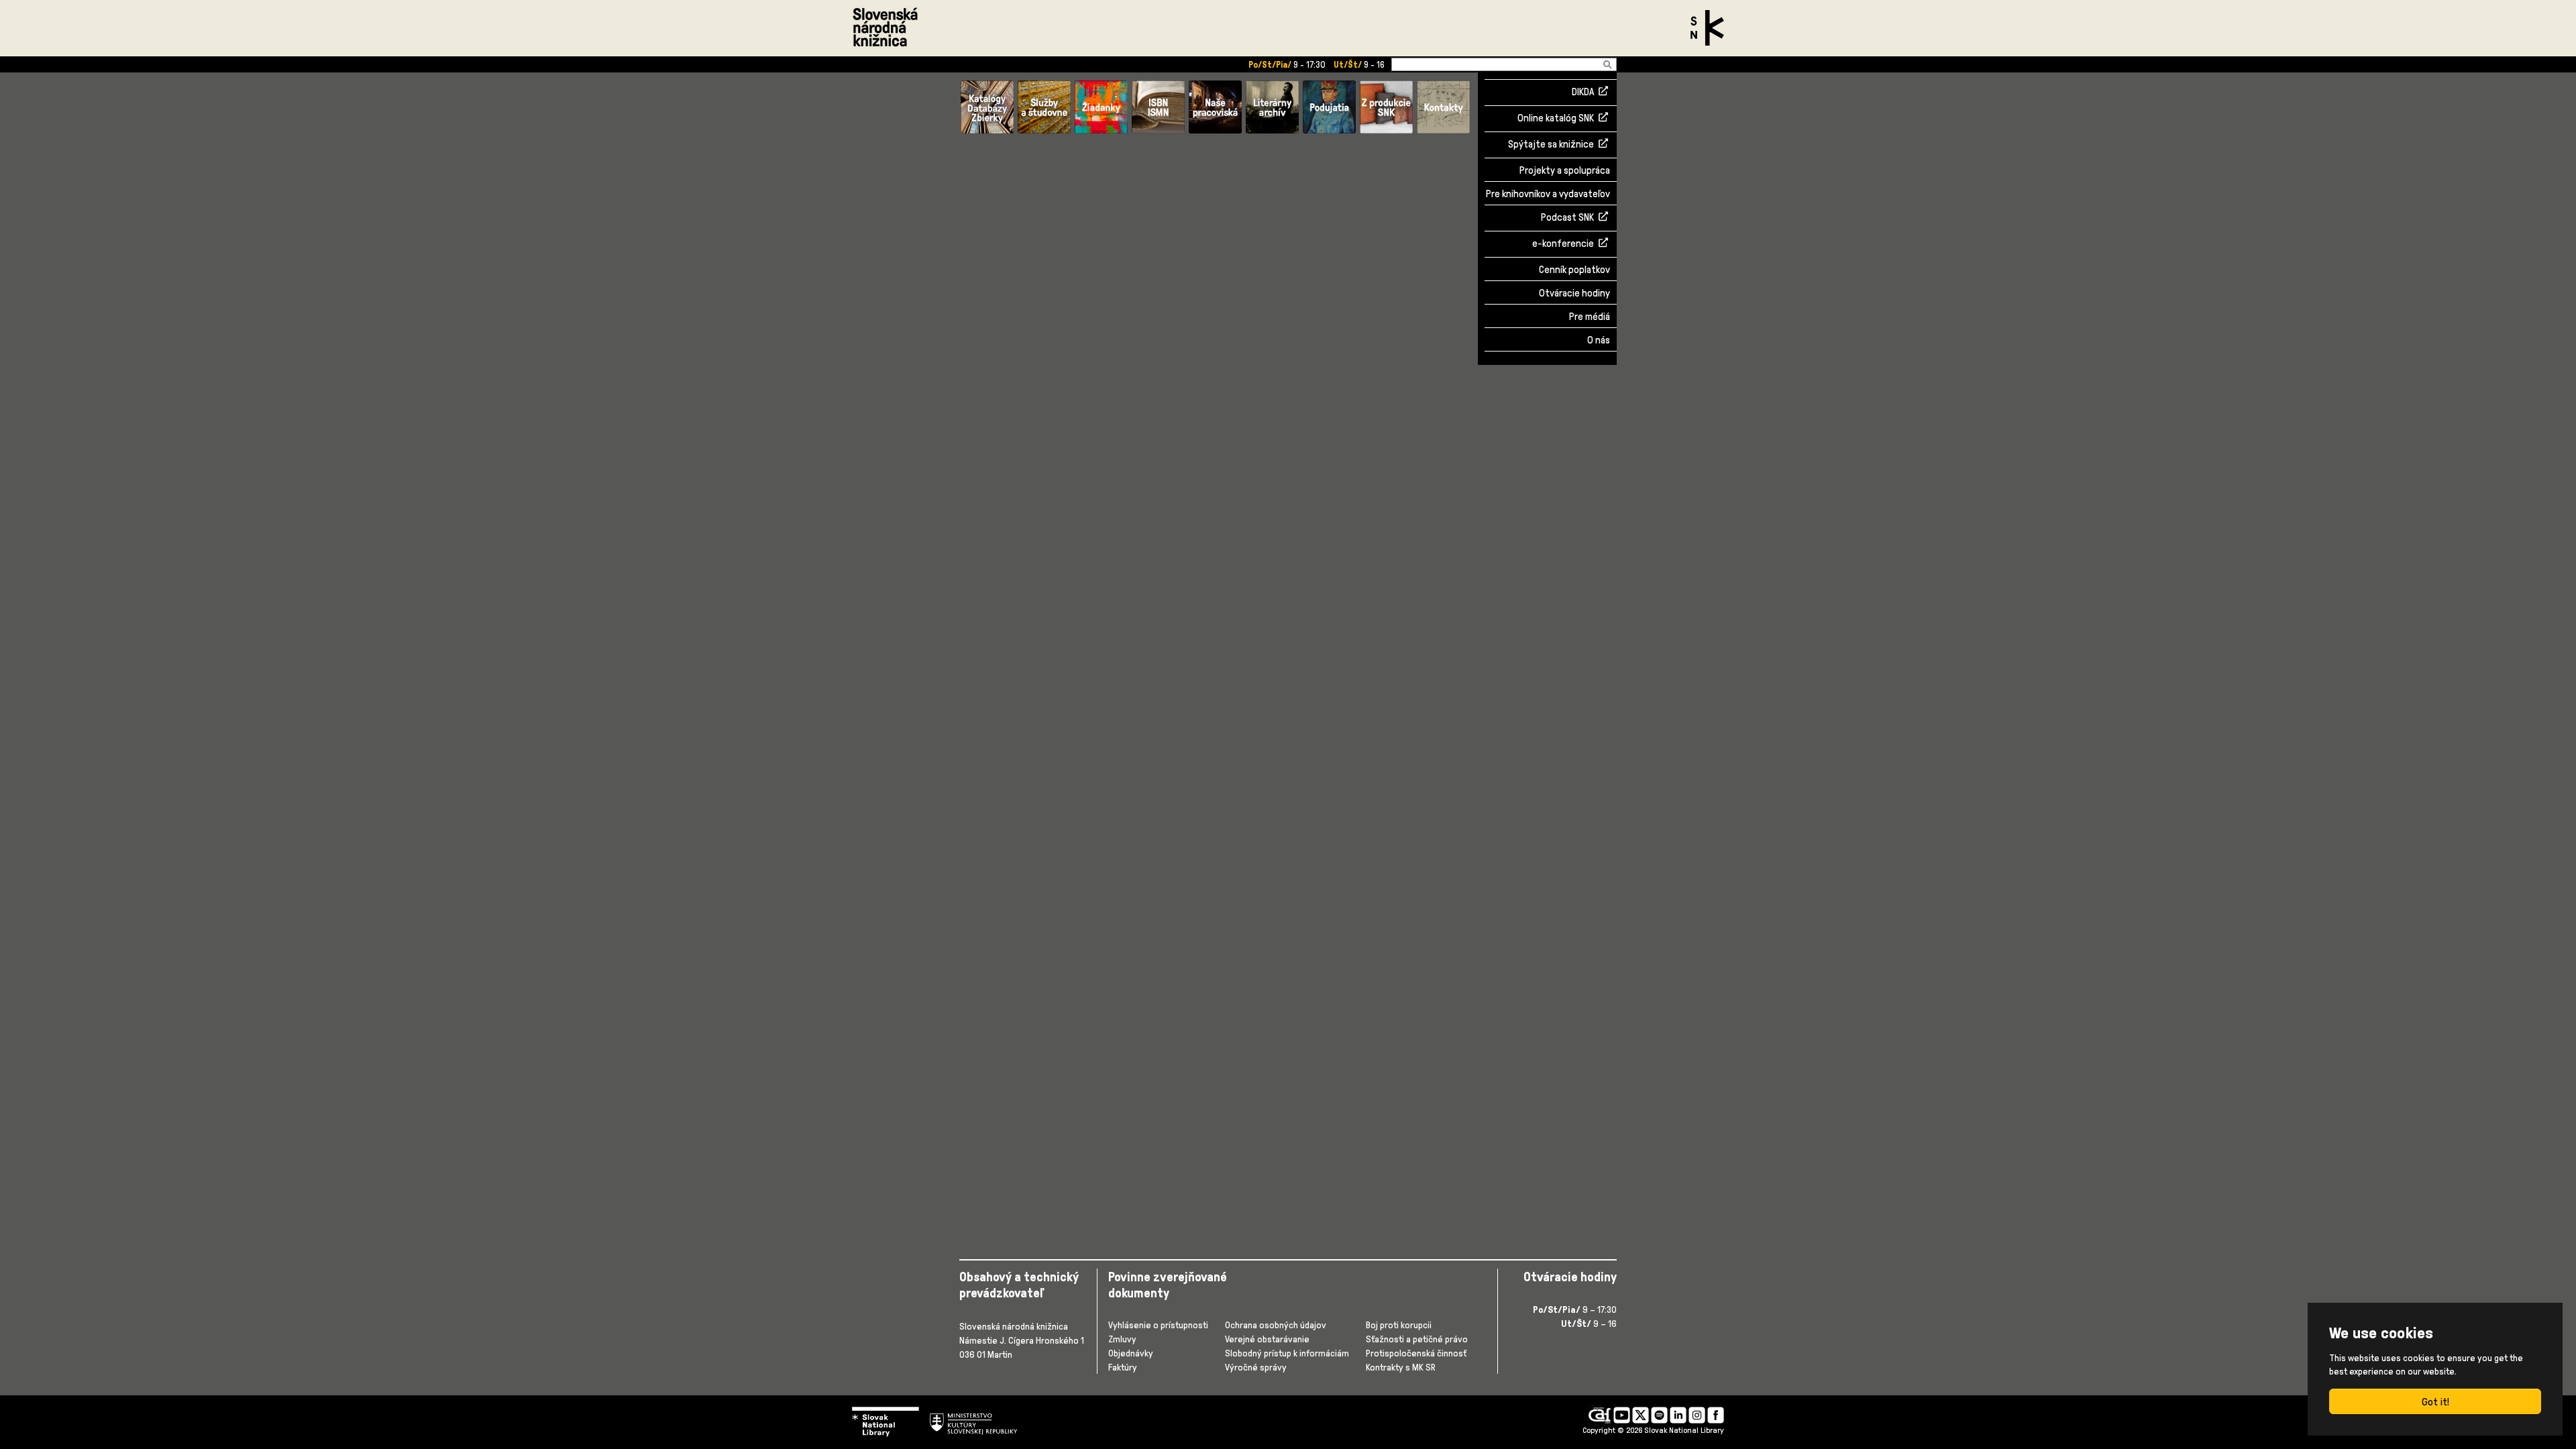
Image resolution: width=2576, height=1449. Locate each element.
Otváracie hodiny (1574, 293)
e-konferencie (1563, 244)
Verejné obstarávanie (1267, 1339)
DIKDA (1583, 93)
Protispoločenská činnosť (1416, 1353)
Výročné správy (1256, 1367)
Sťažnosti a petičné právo (1417, 1339)
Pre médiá (1590, 316)
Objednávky (1131, 1353)
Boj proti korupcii (1399, 1325)
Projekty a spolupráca (1565, 170)
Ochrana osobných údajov (1276, 1325)
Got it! (2435, 1401)
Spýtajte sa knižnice (1551, 145)
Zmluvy (1122, 1339)
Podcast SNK (1567, 218)
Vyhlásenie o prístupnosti (1158, 1325)
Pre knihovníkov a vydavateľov (1548, 194)
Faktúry (1123, 1367)
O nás (1599, 340)
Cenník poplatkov (1574, 269)
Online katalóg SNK (1556, 119)
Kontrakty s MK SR (1401, 1367)
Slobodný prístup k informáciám (1287, 1353)
